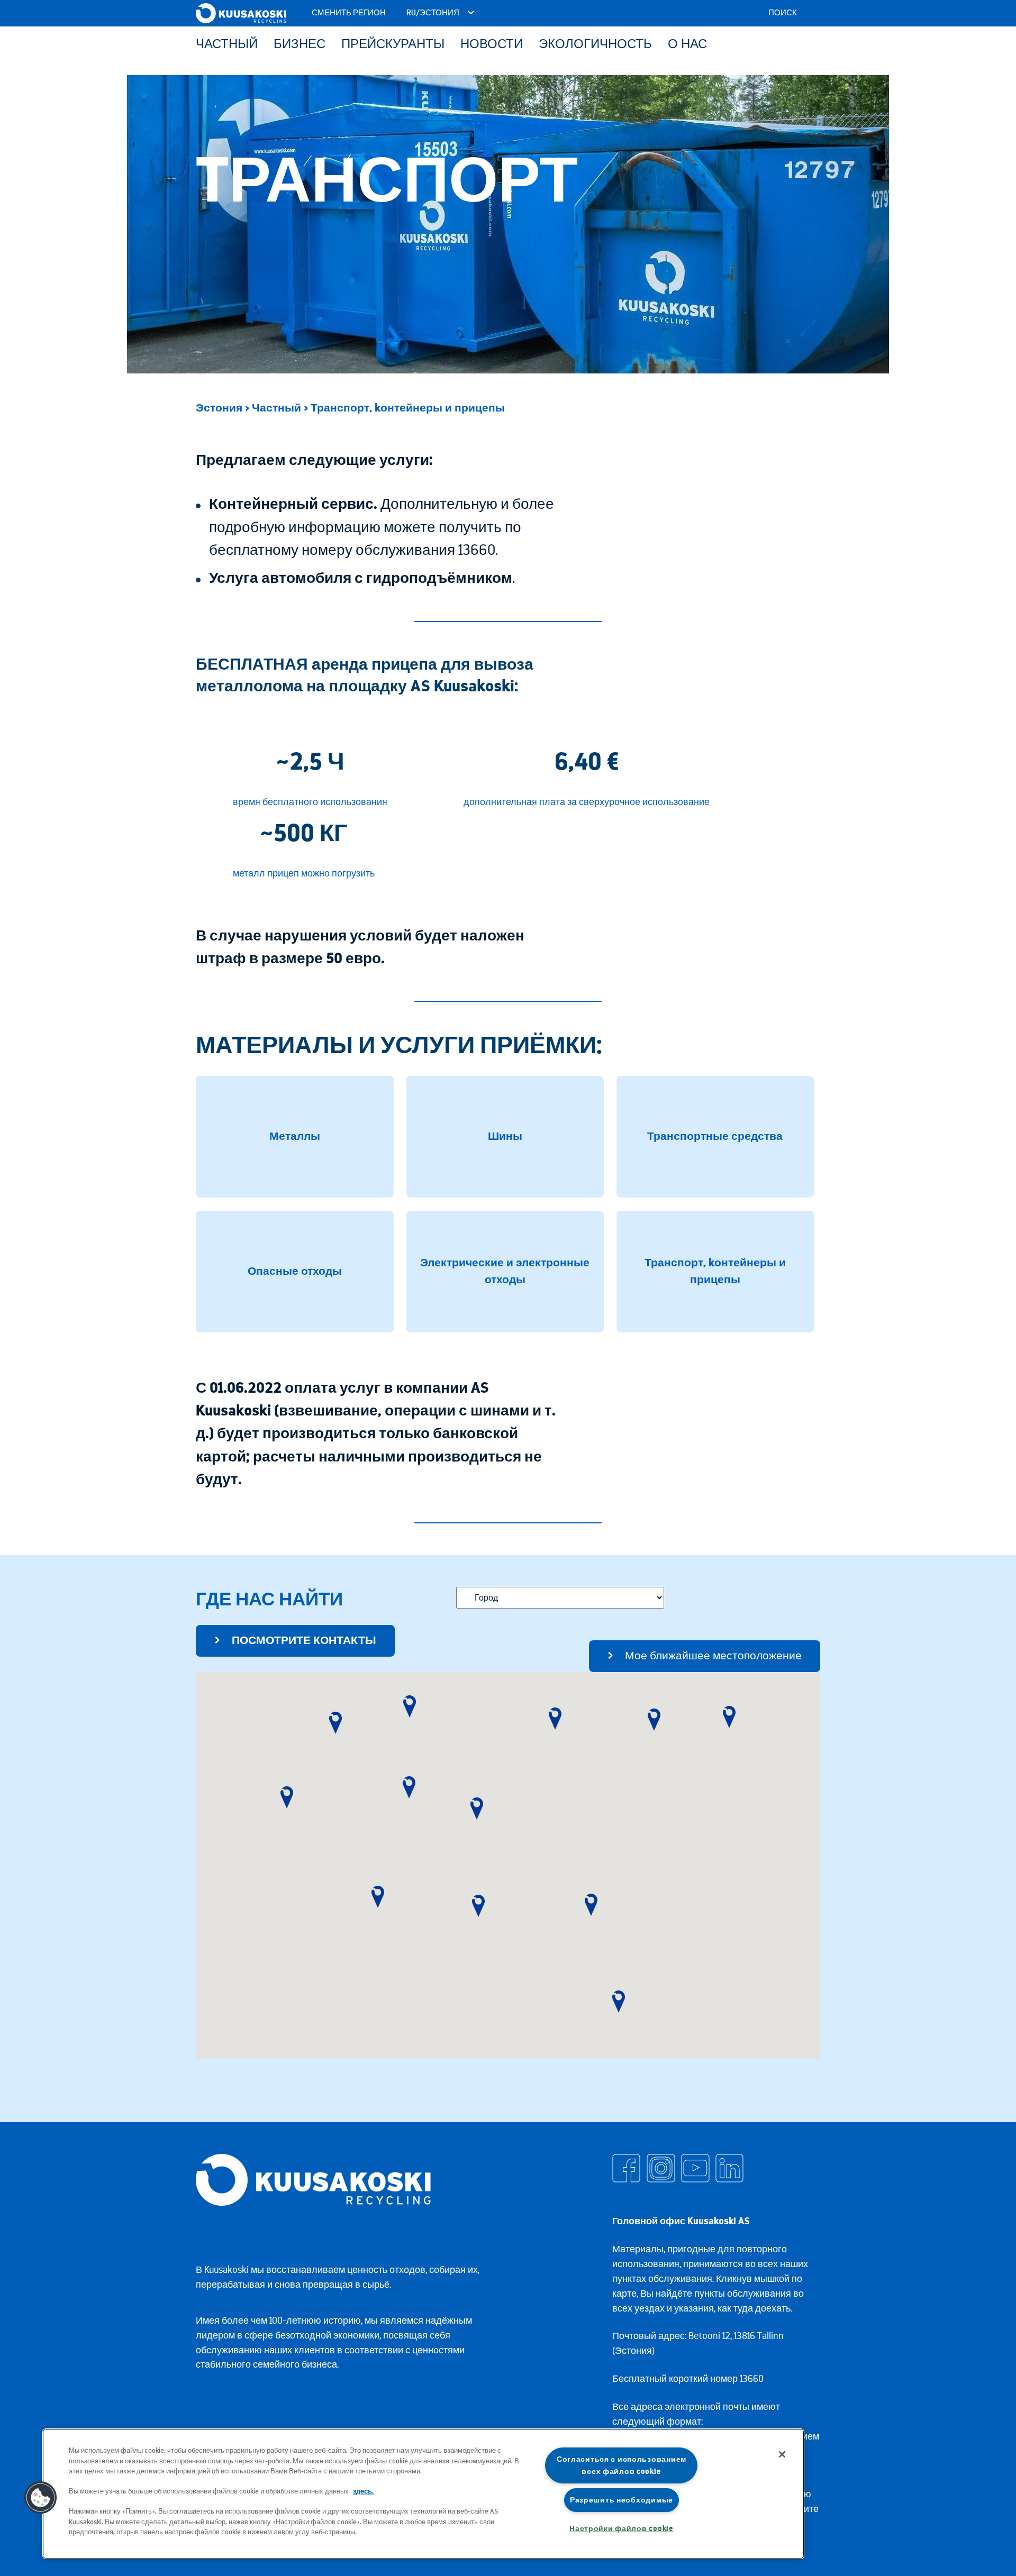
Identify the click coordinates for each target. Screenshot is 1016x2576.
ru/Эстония (434, 13)
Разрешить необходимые (622, 2500)
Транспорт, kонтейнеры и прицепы (408, 408)
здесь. (363, 2491)
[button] (287, 1797)
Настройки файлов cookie (622, 2529)
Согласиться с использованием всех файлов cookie (622, 2465)
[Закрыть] (782, 2454)
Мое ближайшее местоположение (713, 1656)
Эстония (219, 408)
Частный (276, 408)
